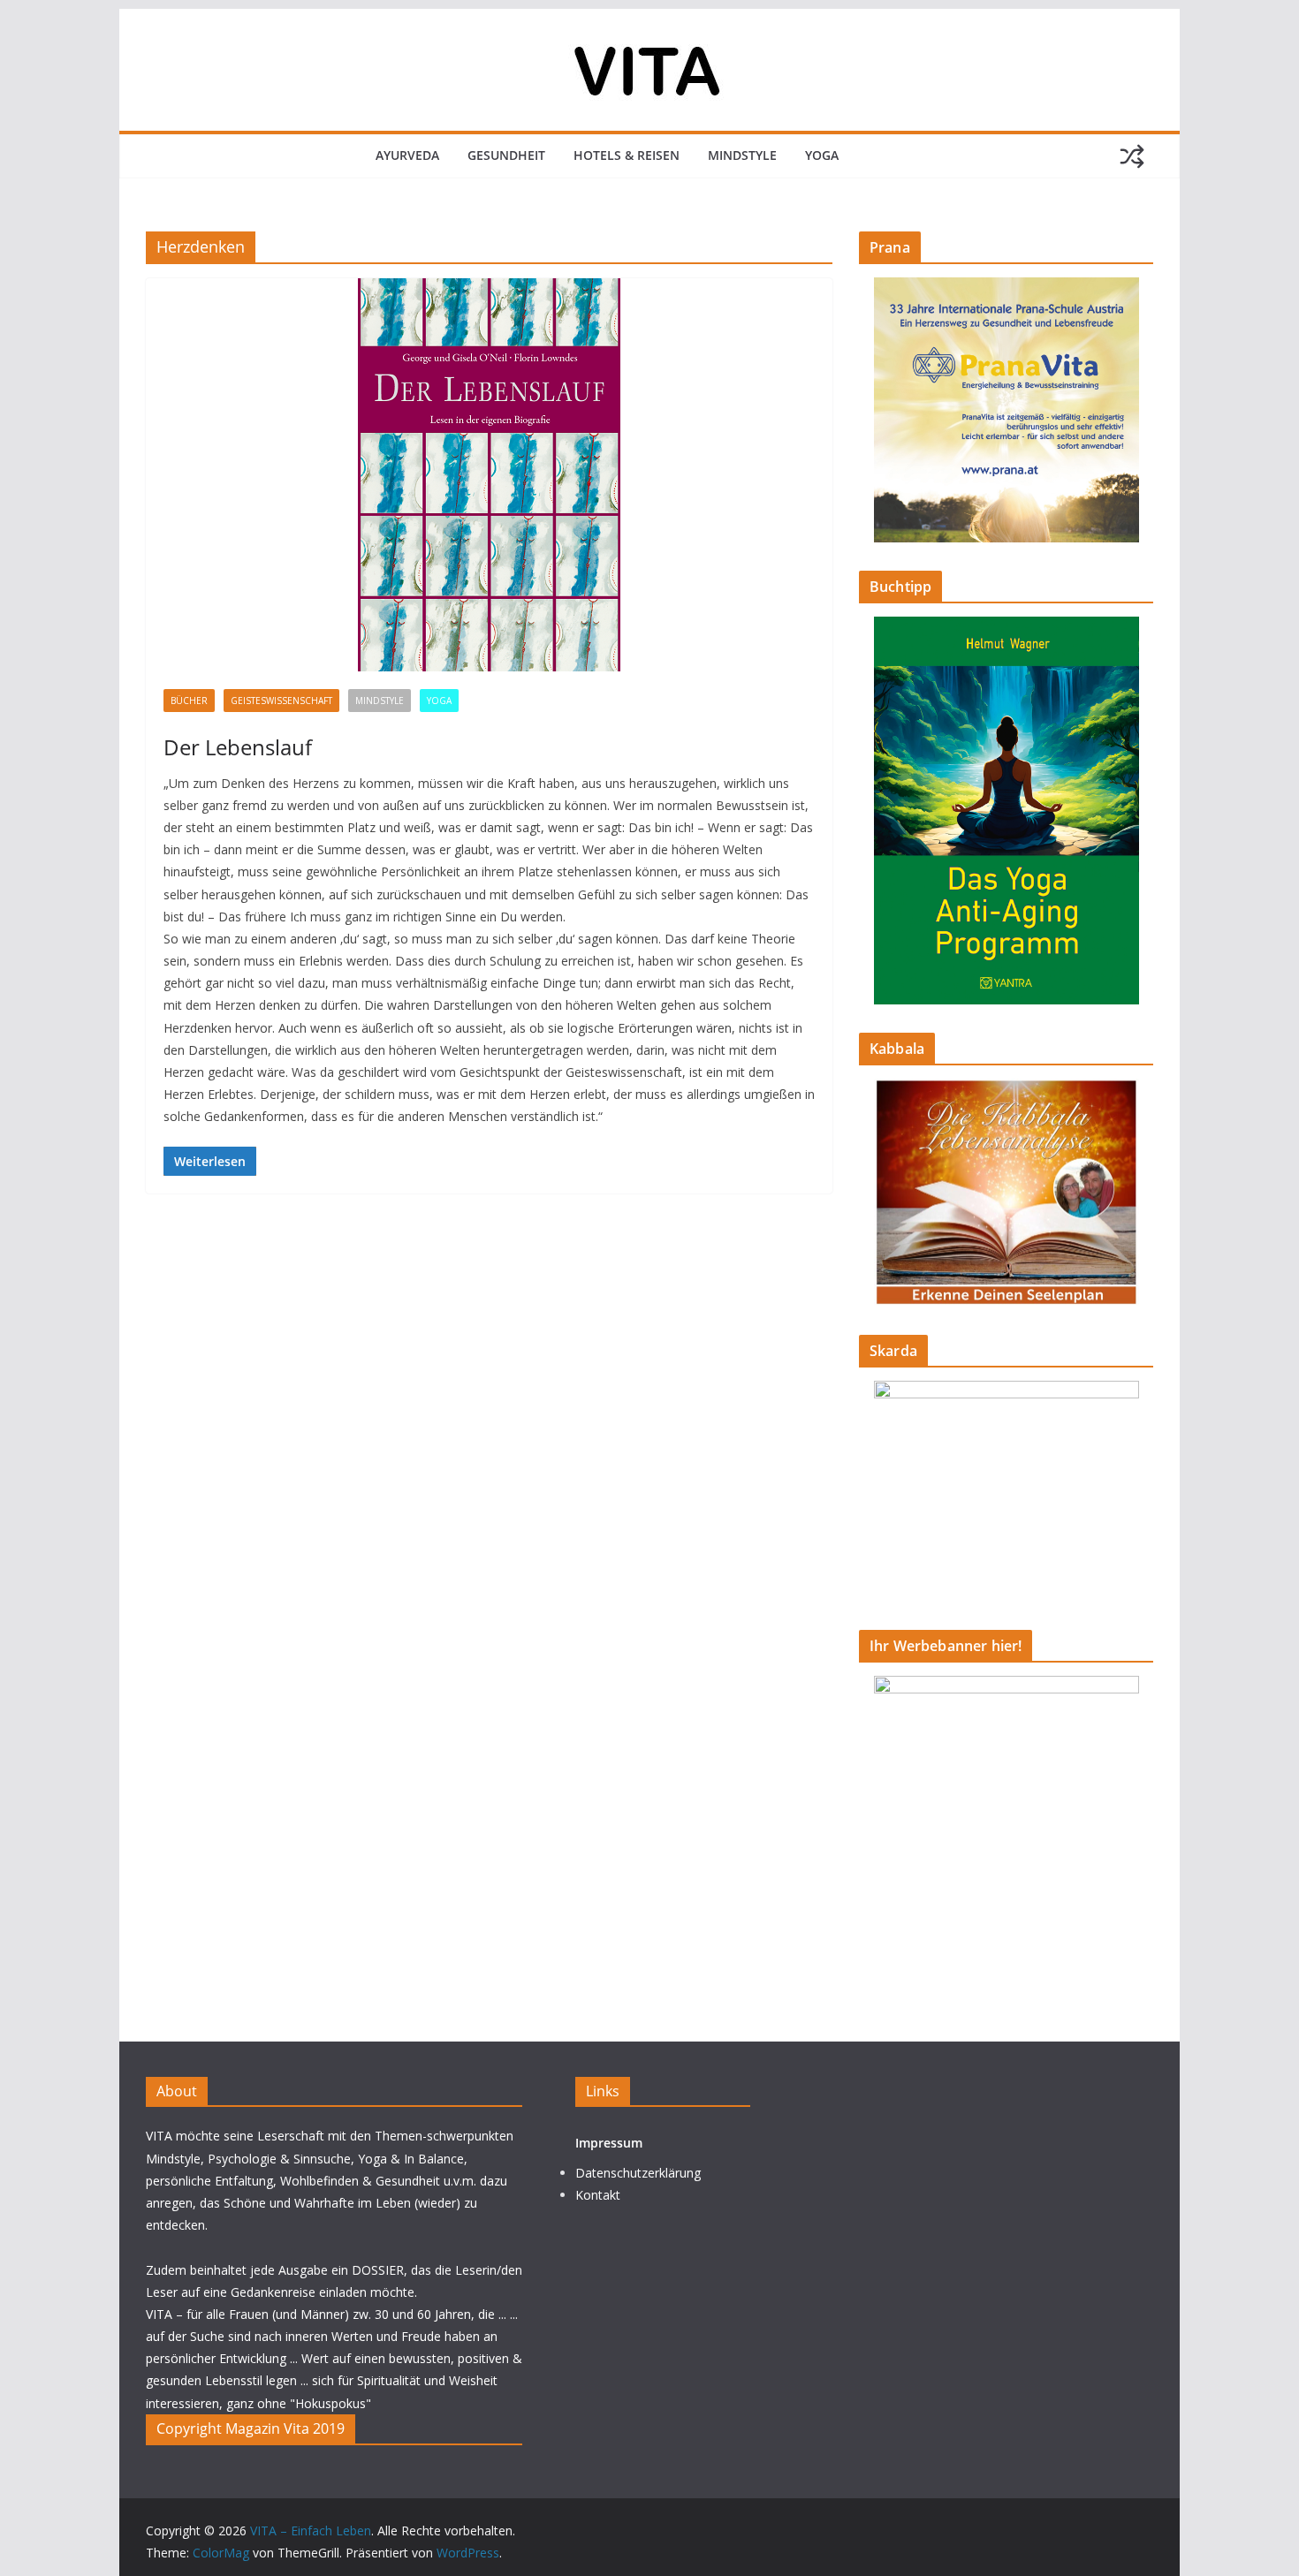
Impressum (609, 2143)
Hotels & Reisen (627, 155)
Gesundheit (506, 155)
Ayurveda (407, 155)
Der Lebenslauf (238, 747)
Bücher (189, 701)
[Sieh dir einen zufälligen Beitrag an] (1132, 156)
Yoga (822, 155)
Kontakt (598, 2195)
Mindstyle (742, 155)
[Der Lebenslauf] (489, 475)
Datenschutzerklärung (638, 2173)
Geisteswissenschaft (281, 701)
